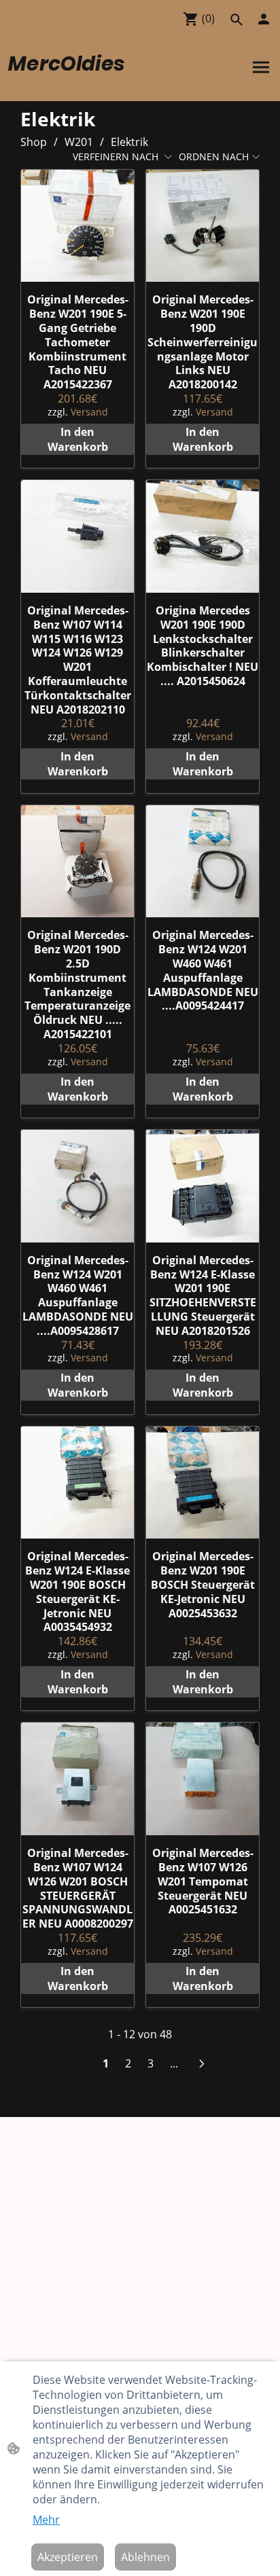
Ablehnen (145, 2557)
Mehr (46, 2520)
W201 (79, 142)
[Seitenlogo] (73, 85)
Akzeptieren (68, 2557)
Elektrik (129, 142)
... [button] (174, 2063)
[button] (237, 20)
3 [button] (151, 2063)
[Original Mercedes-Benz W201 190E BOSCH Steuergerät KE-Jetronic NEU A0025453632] (203, 1483)
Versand (89, 412)
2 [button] (128, 2063)
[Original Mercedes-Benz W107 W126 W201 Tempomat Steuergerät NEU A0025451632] (203, 1779)
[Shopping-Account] (264, 19)
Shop (34, 142)
